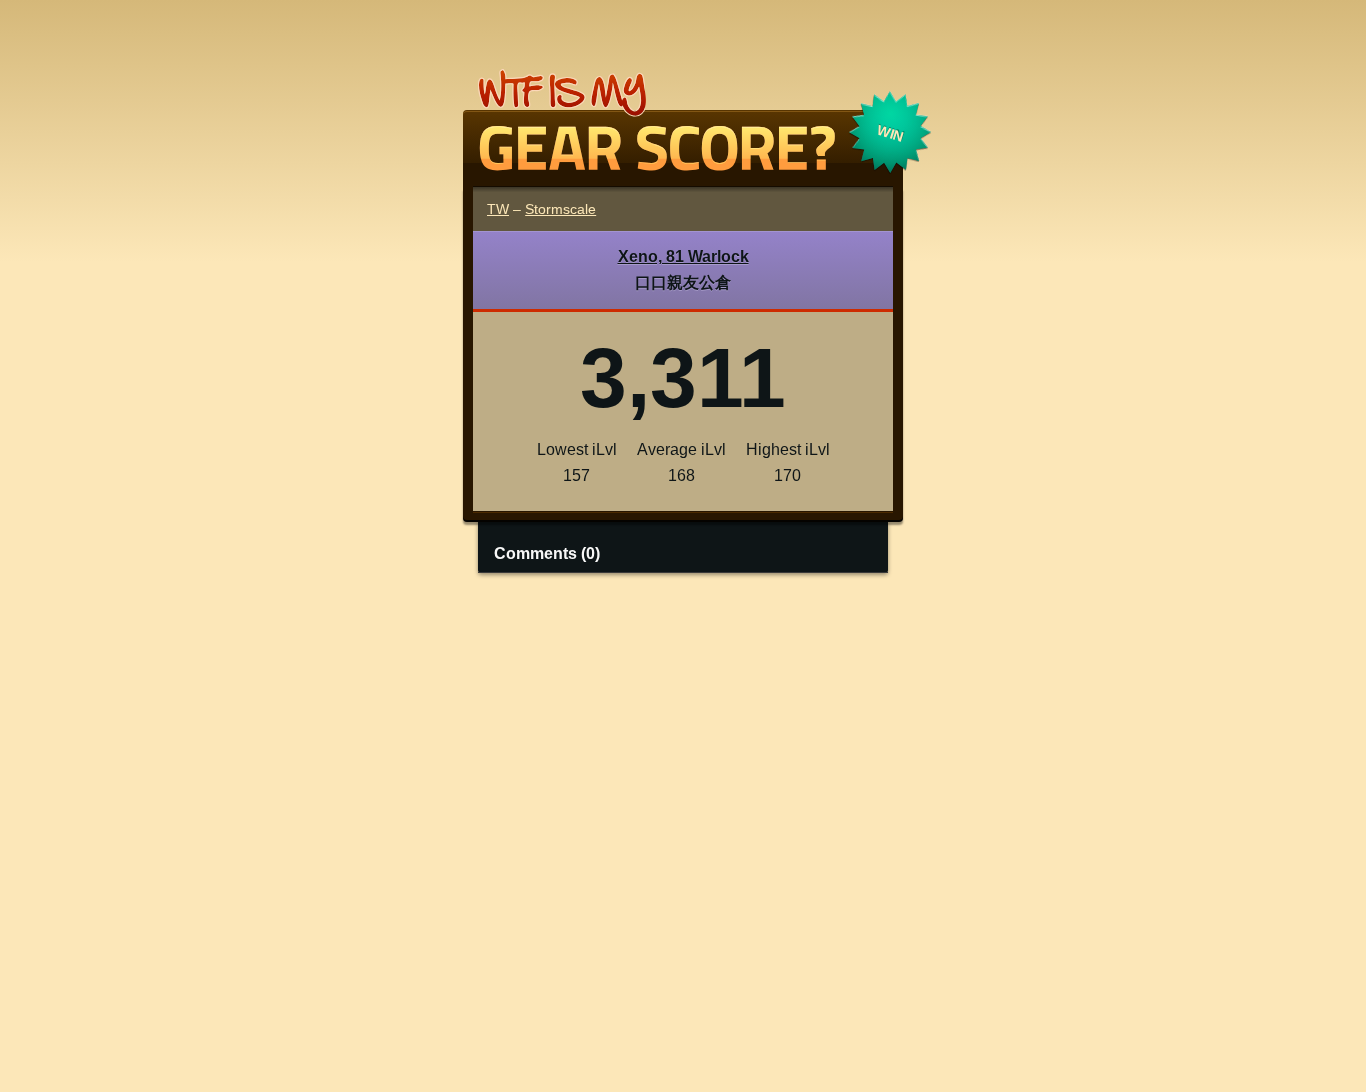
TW (498, 209)
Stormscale (560, 209)
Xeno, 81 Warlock (683, 256)
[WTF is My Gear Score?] (683, 163)
